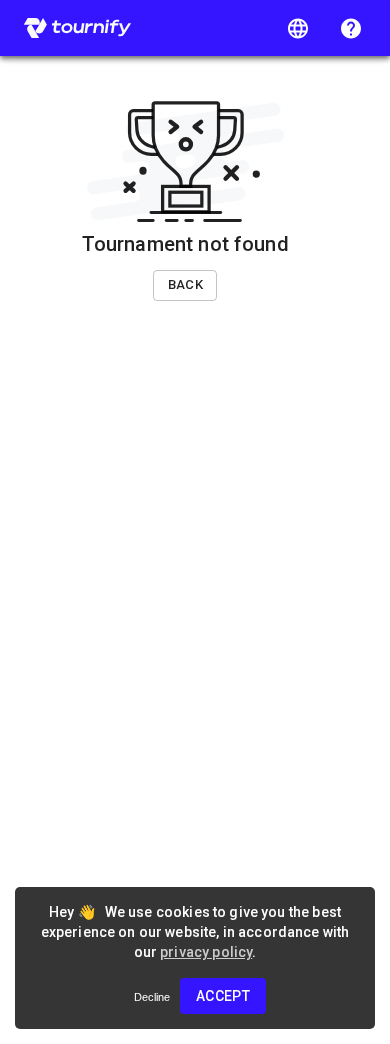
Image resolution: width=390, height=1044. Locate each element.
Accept (223, 996)
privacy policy (206, 952)
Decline (152, 997)
